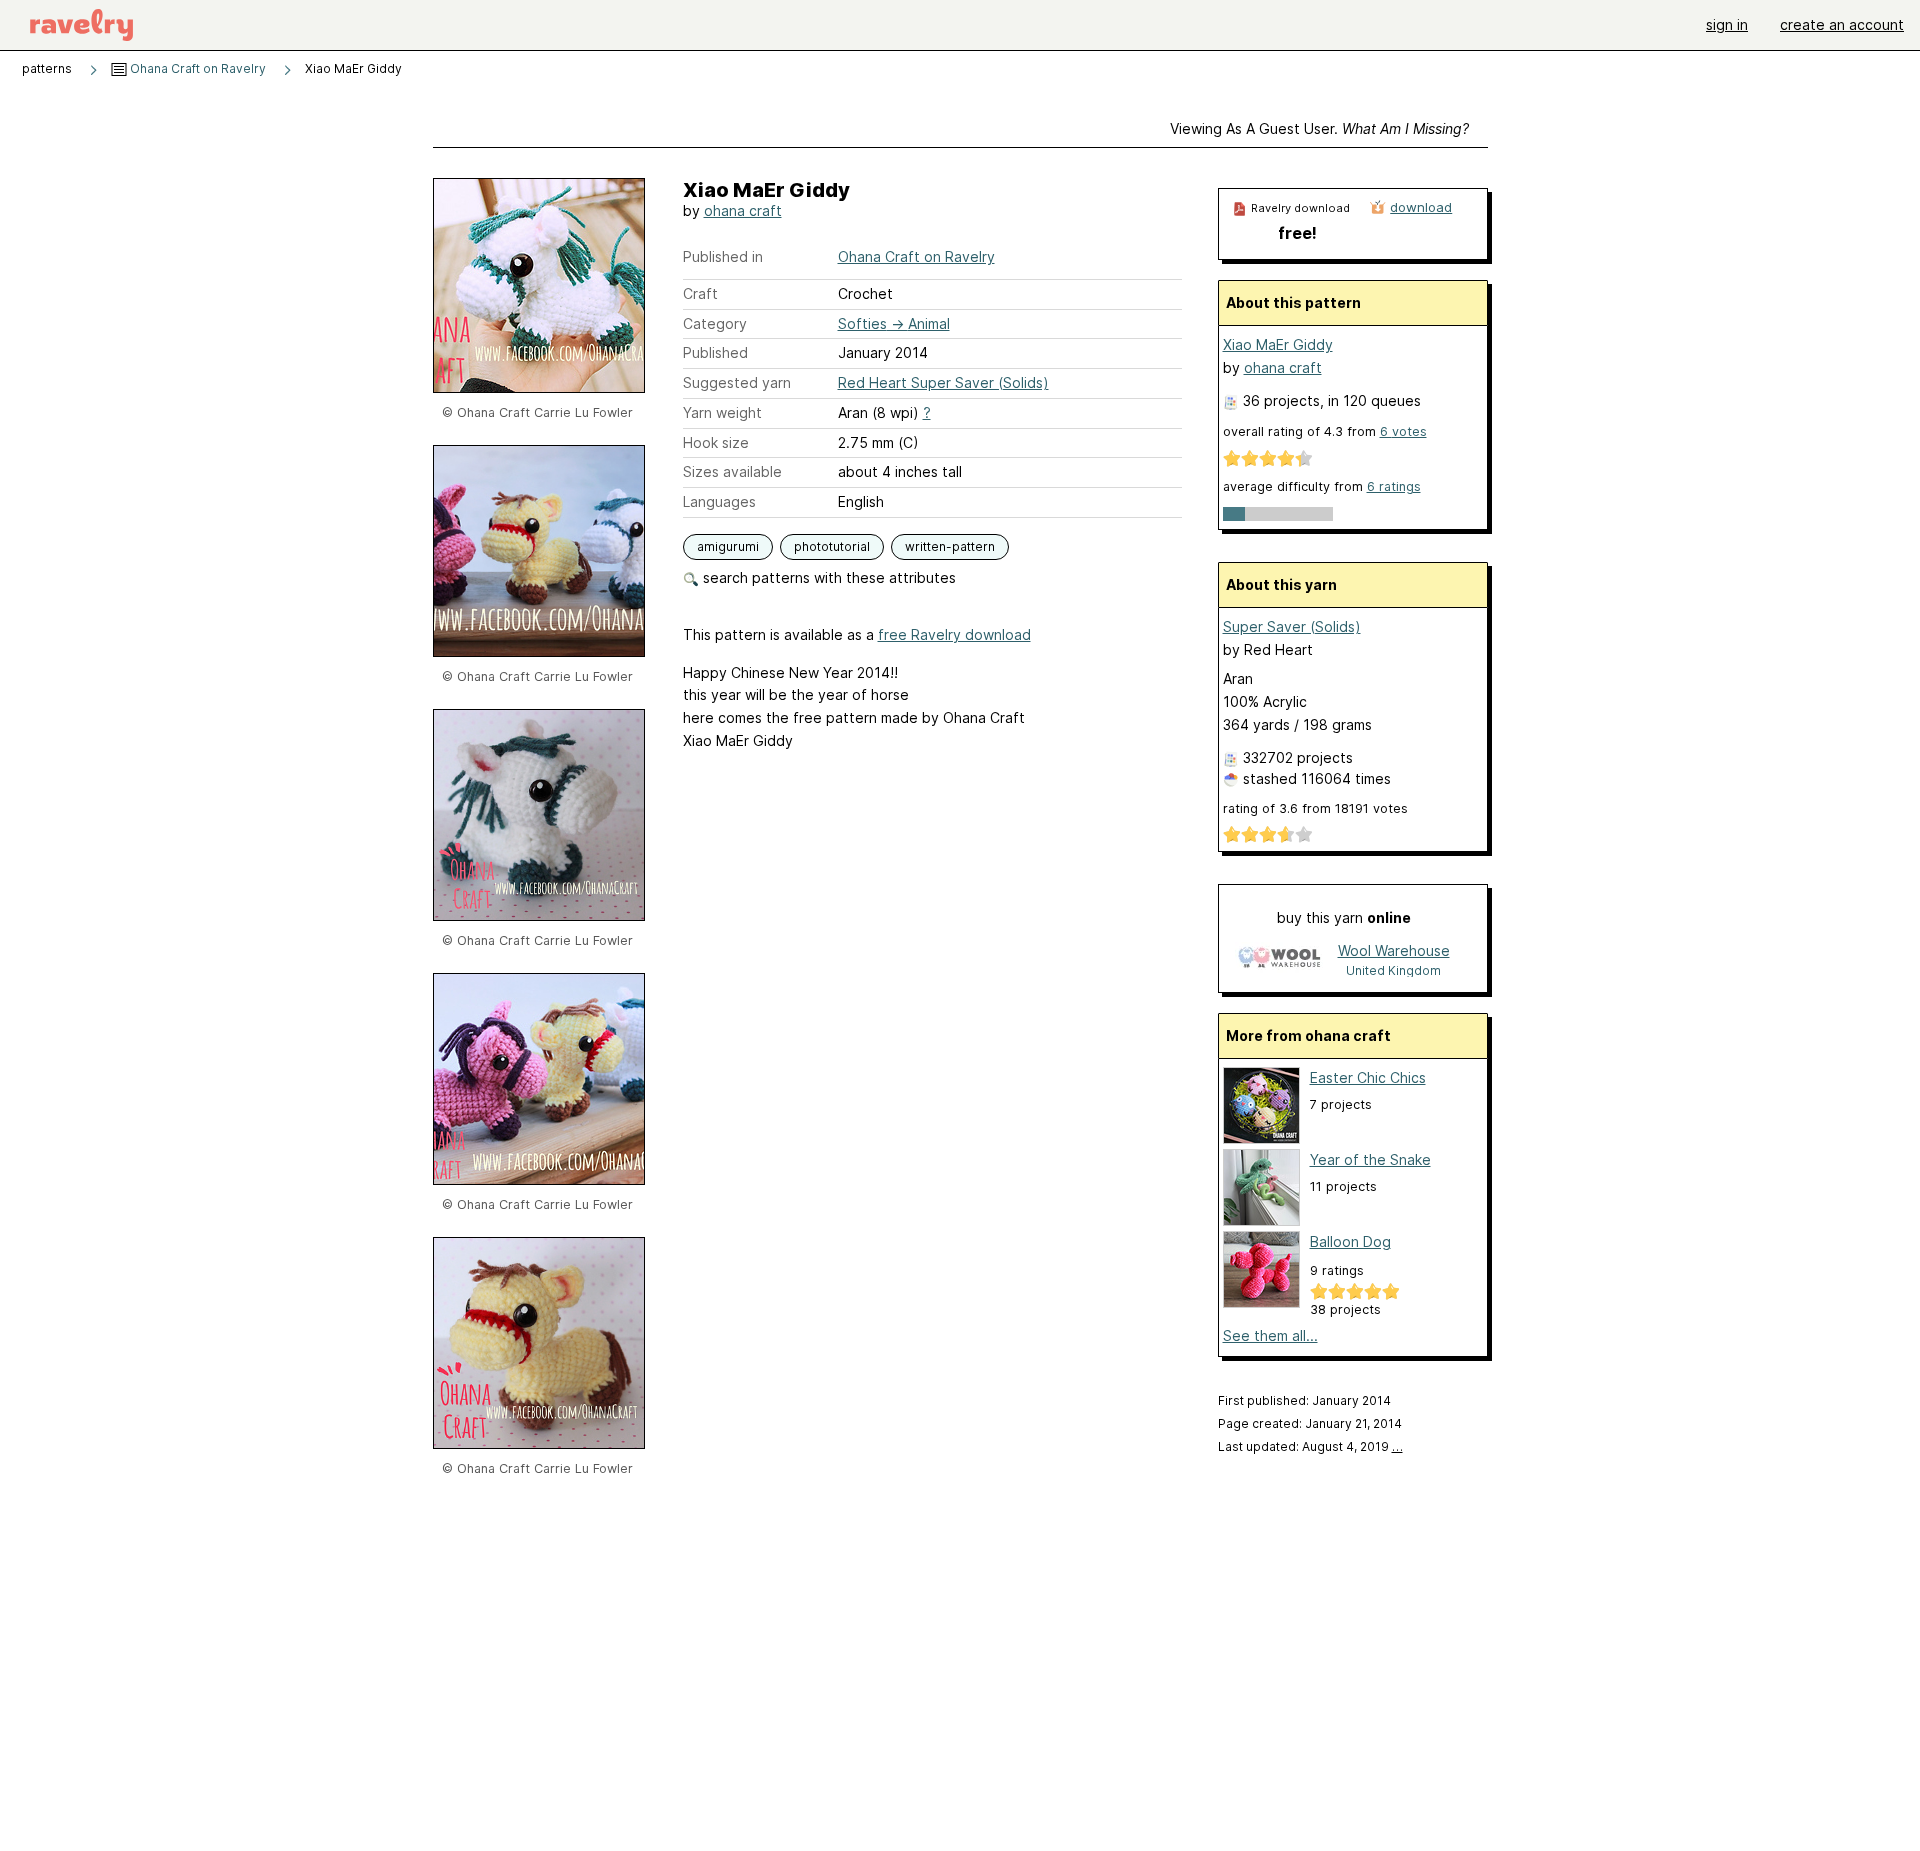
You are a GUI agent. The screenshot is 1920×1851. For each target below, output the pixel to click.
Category (715, 323)
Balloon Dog (1350, 1241)
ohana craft (743, 210)
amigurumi (728, 546)
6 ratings (1394, 486)
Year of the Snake (1370, 1159)
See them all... (1270, 1335)
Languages (719, 501)
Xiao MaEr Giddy (1278, 344)
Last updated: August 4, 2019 (1310, 1446)
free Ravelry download (954, 634)
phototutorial (832, 546)
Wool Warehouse (1394, 950)
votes (1403, 431)
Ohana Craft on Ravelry (196, 68)
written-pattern (950, 546)
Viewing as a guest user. (1319, 128)
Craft (700, 293)
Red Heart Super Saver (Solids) (943, 382)
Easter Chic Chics (1368, 1077)
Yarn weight (722, 412)
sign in (1727, 24)
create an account (1842, 24)
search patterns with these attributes (827, 577)
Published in (723, 256)
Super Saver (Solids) (1292, 626)
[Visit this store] (1279, 959)
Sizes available (732, 471)
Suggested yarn (737, 382)
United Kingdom (1393, 970)
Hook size (716, 442)
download (1421, 207)
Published (715, 352)
